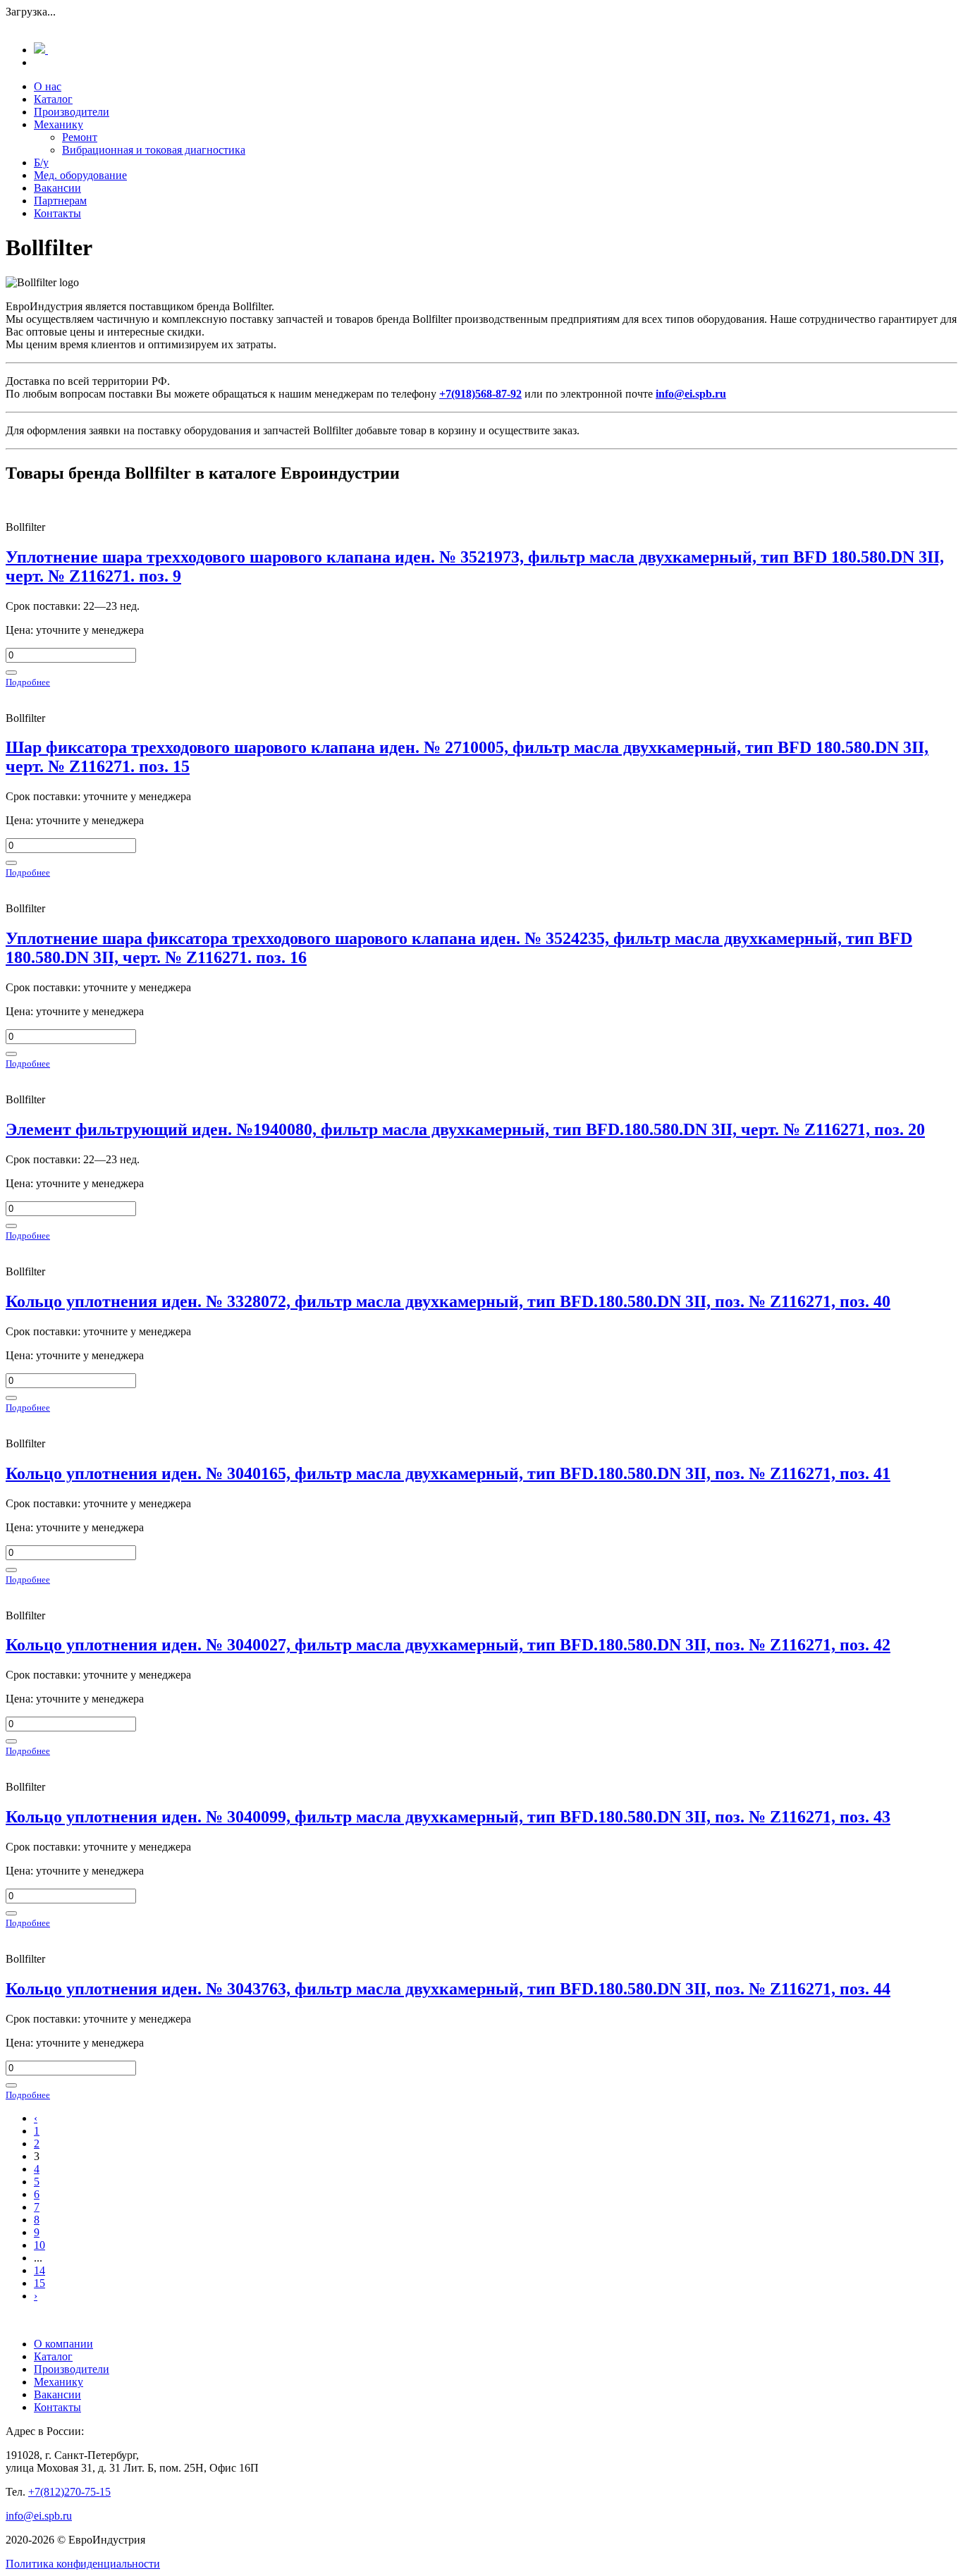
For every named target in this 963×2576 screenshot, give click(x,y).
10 (39, 2245)
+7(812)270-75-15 (69, 2492)
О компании (63, 2344)
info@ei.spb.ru (39, 2516)
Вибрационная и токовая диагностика (154, 150)
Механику (59, 124)
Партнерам (60, 201)
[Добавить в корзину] (11, 673)
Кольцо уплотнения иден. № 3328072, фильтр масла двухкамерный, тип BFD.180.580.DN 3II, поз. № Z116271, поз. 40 (448, 1301)
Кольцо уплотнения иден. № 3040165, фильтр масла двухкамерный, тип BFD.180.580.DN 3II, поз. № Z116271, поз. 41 (448, 1473)
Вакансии (57, 188)
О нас (48, 86)
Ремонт (80, 137)
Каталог (53, 99)
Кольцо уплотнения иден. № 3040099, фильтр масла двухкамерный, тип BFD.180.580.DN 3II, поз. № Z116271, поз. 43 (448, 1817)
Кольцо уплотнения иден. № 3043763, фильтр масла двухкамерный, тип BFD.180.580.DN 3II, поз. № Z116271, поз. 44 (448, 1989)
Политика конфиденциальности (83, 2564)
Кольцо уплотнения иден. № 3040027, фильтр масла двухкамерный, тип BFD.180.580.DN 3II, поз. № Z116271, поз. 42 (448, 1645)
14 (39, 2270)
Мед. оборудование (80, 175)
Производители (72, 112)
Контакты (57, 213)
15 (39, 2283)
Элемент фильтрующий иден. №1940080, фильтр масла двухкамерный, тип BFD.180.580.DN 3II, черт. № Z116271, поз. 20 (465, 1129)
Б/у (41, 162)
